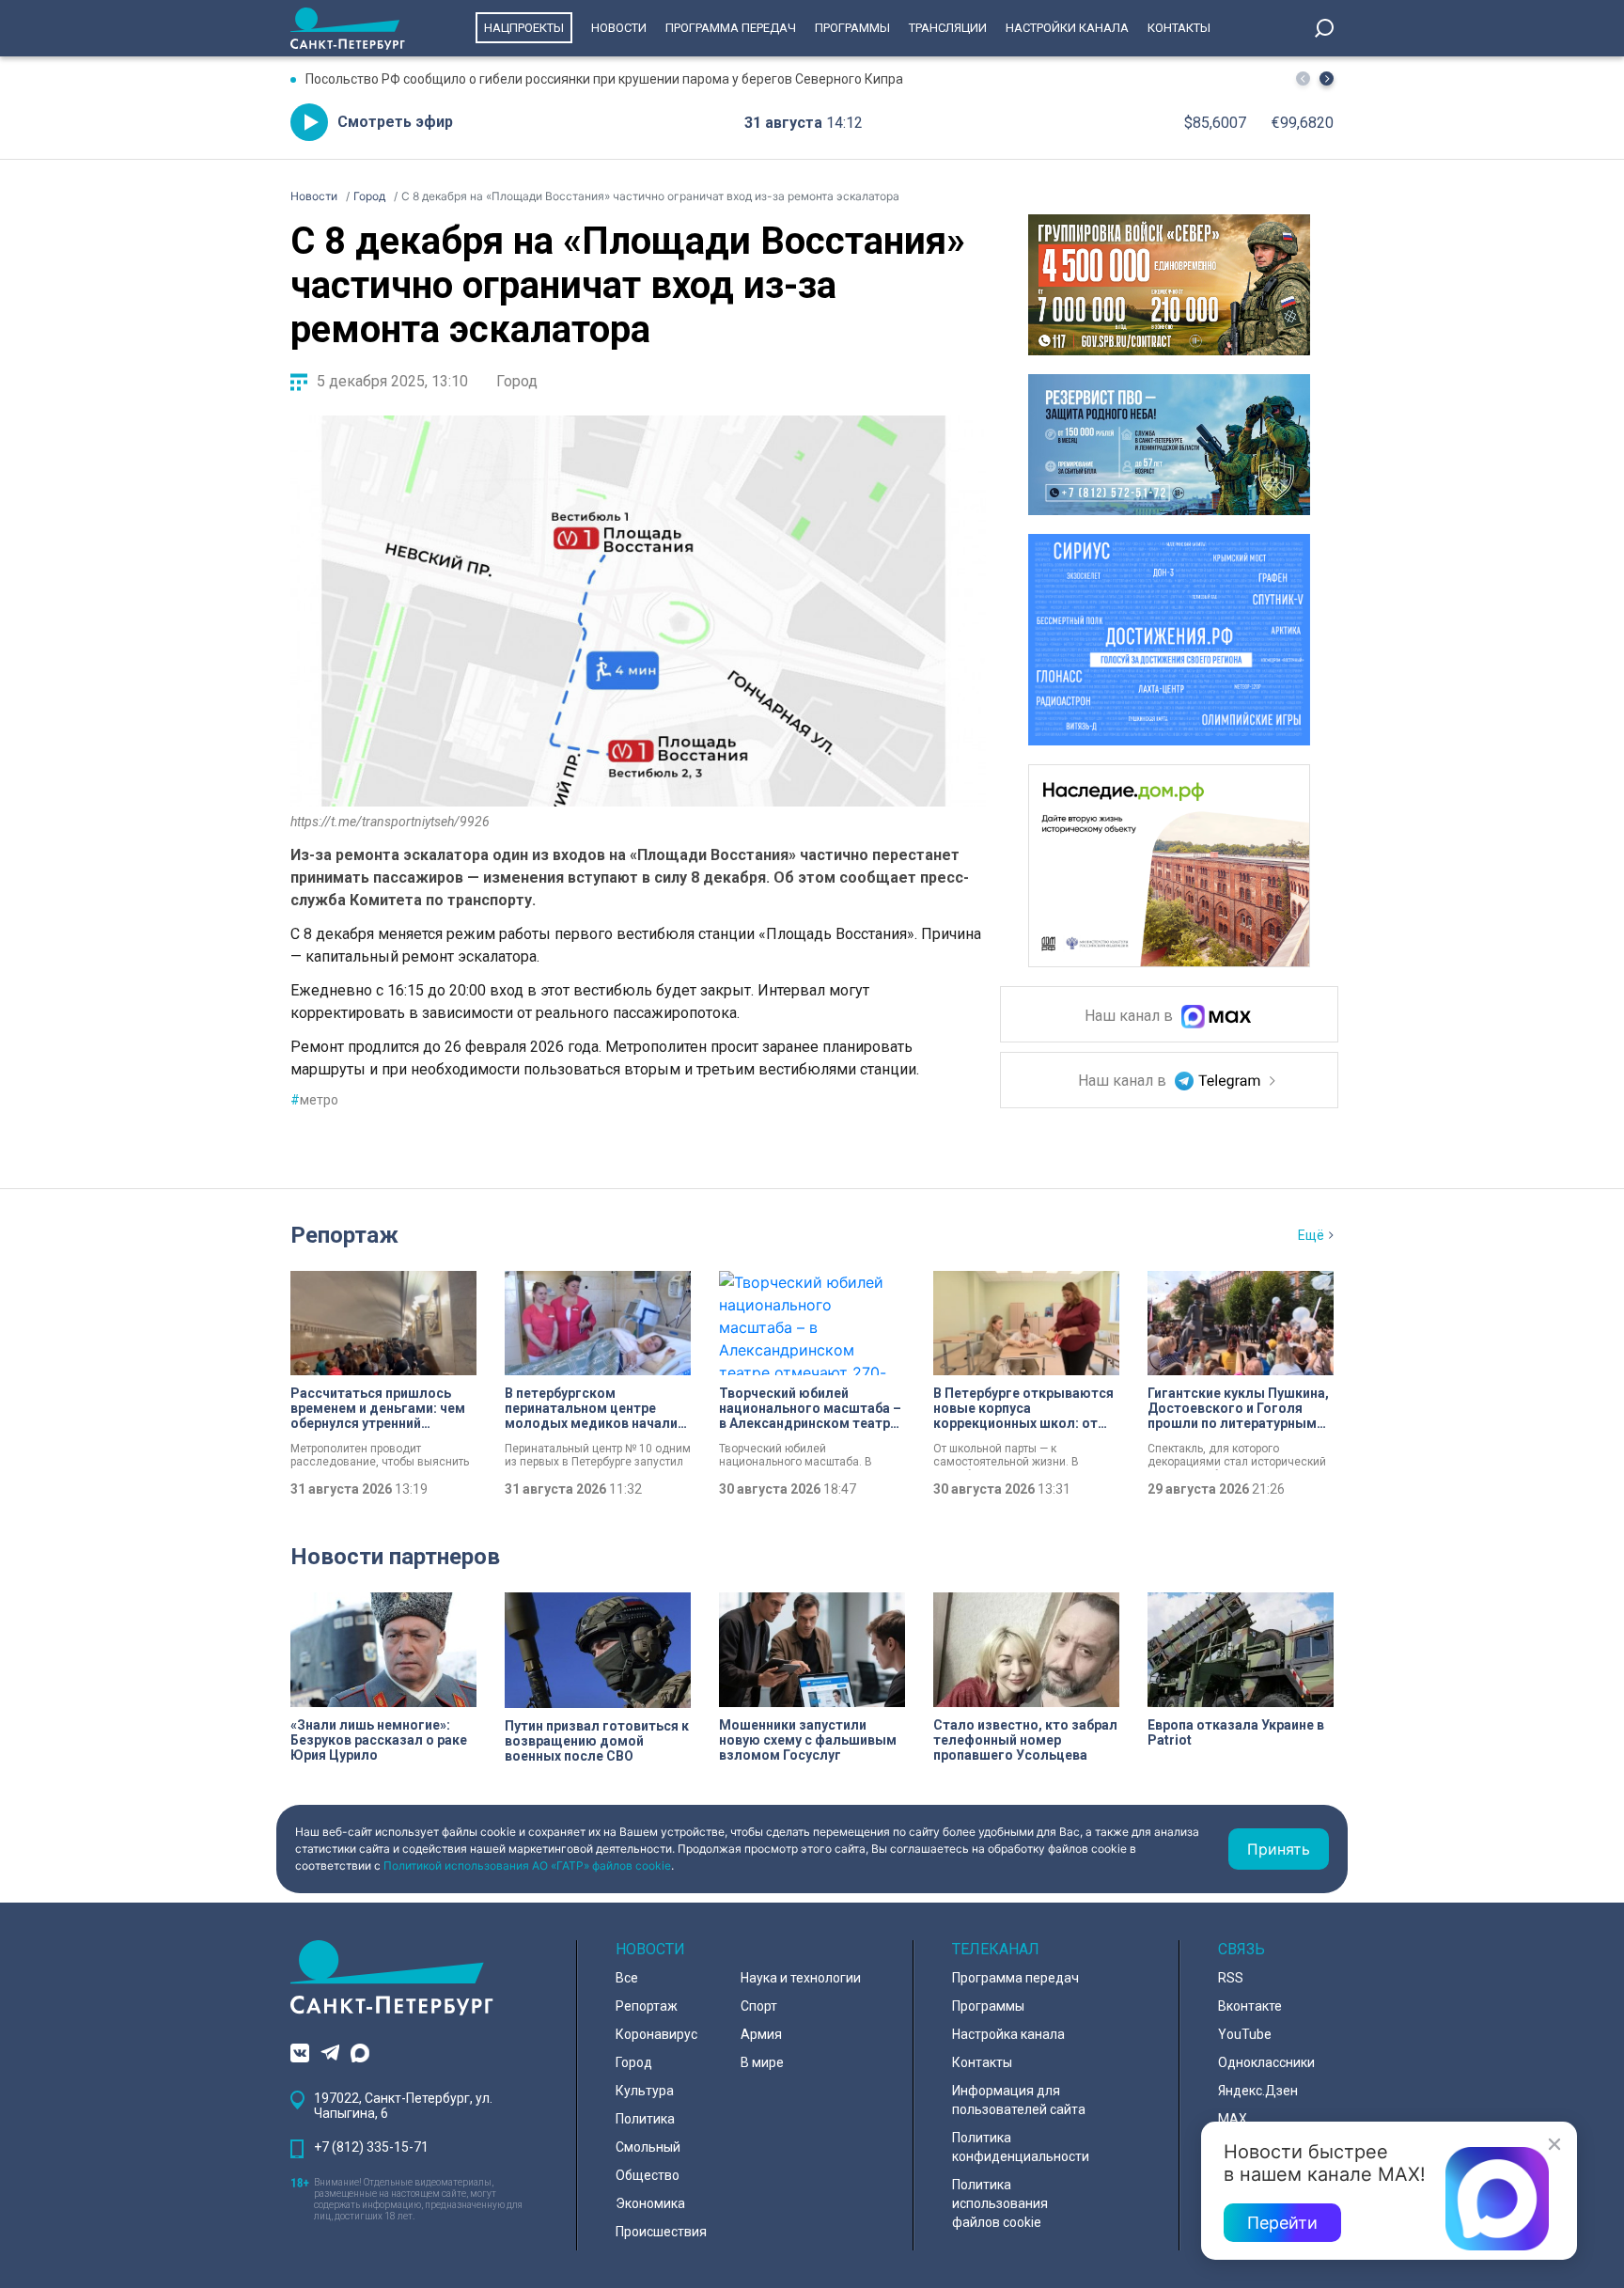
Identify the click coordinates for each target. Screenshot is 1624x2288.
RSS (1231, 1978)
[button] (1327, 78)
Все (627, 1978)
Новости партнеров (395, 1557)
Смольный (648, 2147)
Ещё (1311, 1235)
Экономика (650, 2203)
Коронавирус (656, 2034)
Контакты (1179, 28)
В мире (762, 2062)
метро (314, 1100)
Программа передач (731, 28)
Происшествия (661, 2232)
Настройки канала (1067, 28)
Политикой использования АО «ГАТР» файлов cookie (527, 1865)
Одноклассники (1266, 2062)
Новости (619, 28)
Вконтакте (1250, 2006)
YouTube (1245, 2034)
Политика (645, 2119)
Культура (645, 2091)
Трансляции (948, 28)
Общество (648, 2175)
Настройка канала (1008, 2034)
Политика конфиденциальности (1021, 2147)
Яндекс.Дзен (1258, 2091)
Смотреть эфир (395, 122)
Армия (761, 2034)
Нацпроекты (524, 28)
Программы (852, 28)
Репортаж (344, 1235)
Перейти (1282, 2223)
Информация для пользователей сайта (1019, 2100)
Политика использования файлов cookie (1000, 2203)
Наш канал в (1131, 1017)
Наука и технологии (801, 1978)
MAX (1233, 2119)
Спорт (759, 2006)
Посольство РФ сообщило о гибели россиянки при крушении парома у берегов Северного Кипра (604, 79)
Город (517, 381)
